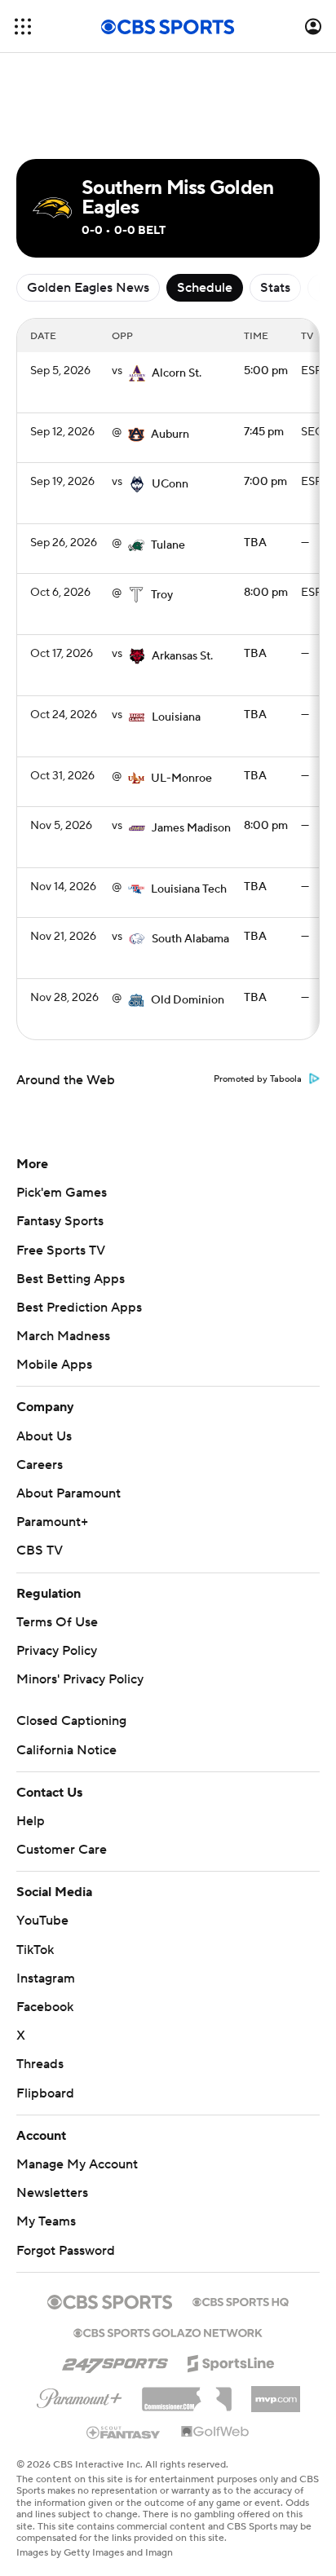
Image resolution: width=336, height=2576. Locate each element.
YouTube (42, 1921)
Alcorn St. (177, 373)
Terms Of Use (57, 1622)
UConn (170, 484)
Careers (40, 1465)
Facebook (45, 2007)
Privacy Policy (57, 1651)
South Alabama (190, 939)
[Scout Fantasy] (124, 2432)
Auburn (170, 434)
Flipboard (45, 2093)
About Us (44, 1436)
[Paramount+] (80, 2395)
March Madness (63, 1336)
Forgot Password (66, 2251)
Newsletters (52, 2193)
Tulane (168, 545)
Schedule (205, 288)
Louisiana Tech (189, 889)
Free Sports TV (61, 1251)
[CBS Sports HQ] (241, 2300)
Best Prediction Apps (79, 1308)
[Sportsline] (231, 2361)
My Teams (46, 2221)
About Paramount (69, 1493)
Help (31, 1821)
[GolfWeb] (215, 2433)
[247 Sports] (115, 2361)
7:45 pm (264, 432)
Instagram (46, 1978)
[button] (23, 26)
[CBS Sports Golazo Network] (168, 2331)
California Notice (66, 1750)
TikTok (35, 1950)
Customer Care (62, 1850)
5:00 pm (266, 371)
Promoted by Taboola (258, 1079)
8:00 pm (266, 593)
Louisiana (176, 717)
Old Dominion (188, 1000)
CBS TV (40, 1550)
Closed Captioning (71, 1721)
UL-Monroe (181, 779)
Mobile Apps (54, 1365)
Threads (40, 2064)
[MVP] (276, 2393)
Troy (162, 595)
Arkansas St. (182, 656)
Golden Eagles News (88, 288)
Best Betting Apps (71, 1279)
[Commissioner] (187, 2393)
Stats (275, 288)
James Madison (191, 828)
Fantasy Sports (60, 1221)
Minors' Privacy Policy (80, 1679)
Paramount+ (52, 1522)
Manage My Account (77, 2164)
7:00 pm (265, 482)
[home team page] (137, 373)
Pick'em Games (62, 1193)
